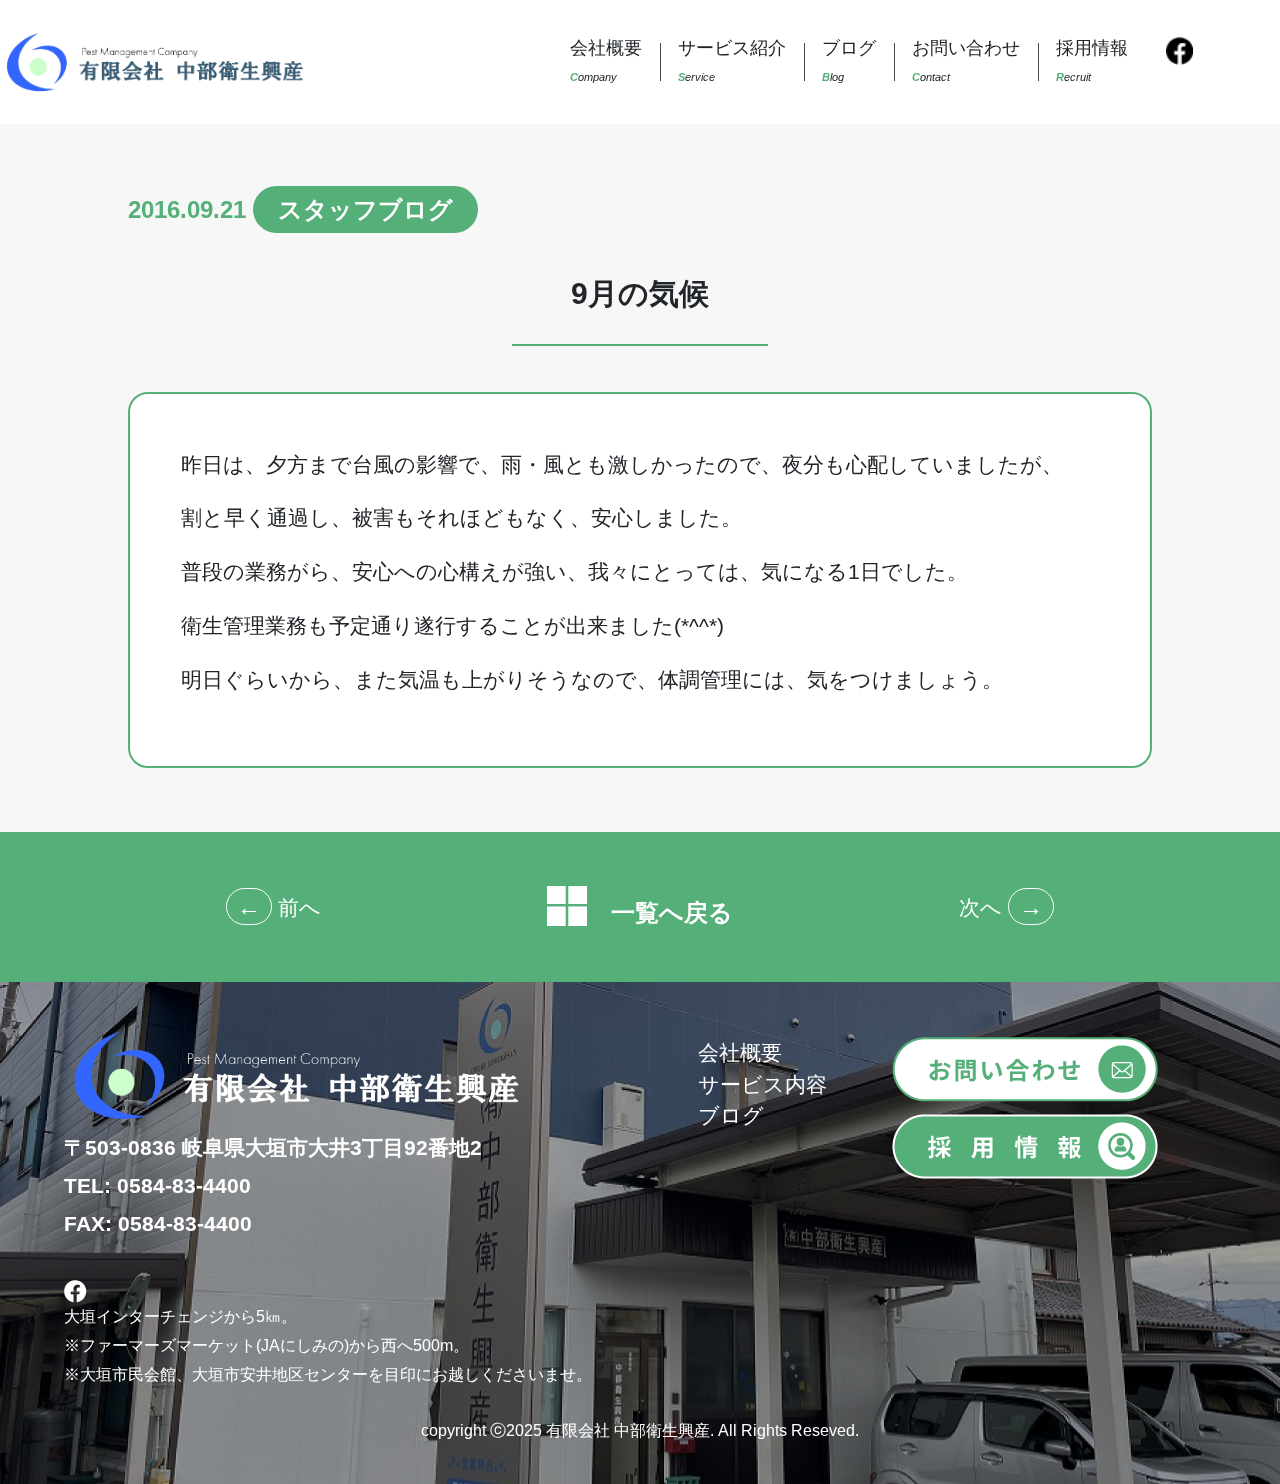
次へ (980, 907)
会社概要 (740, 1052)
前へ (299, 907)
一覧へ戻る (660, 912)
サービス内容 (762, 1084)
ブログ (731, 1115)
